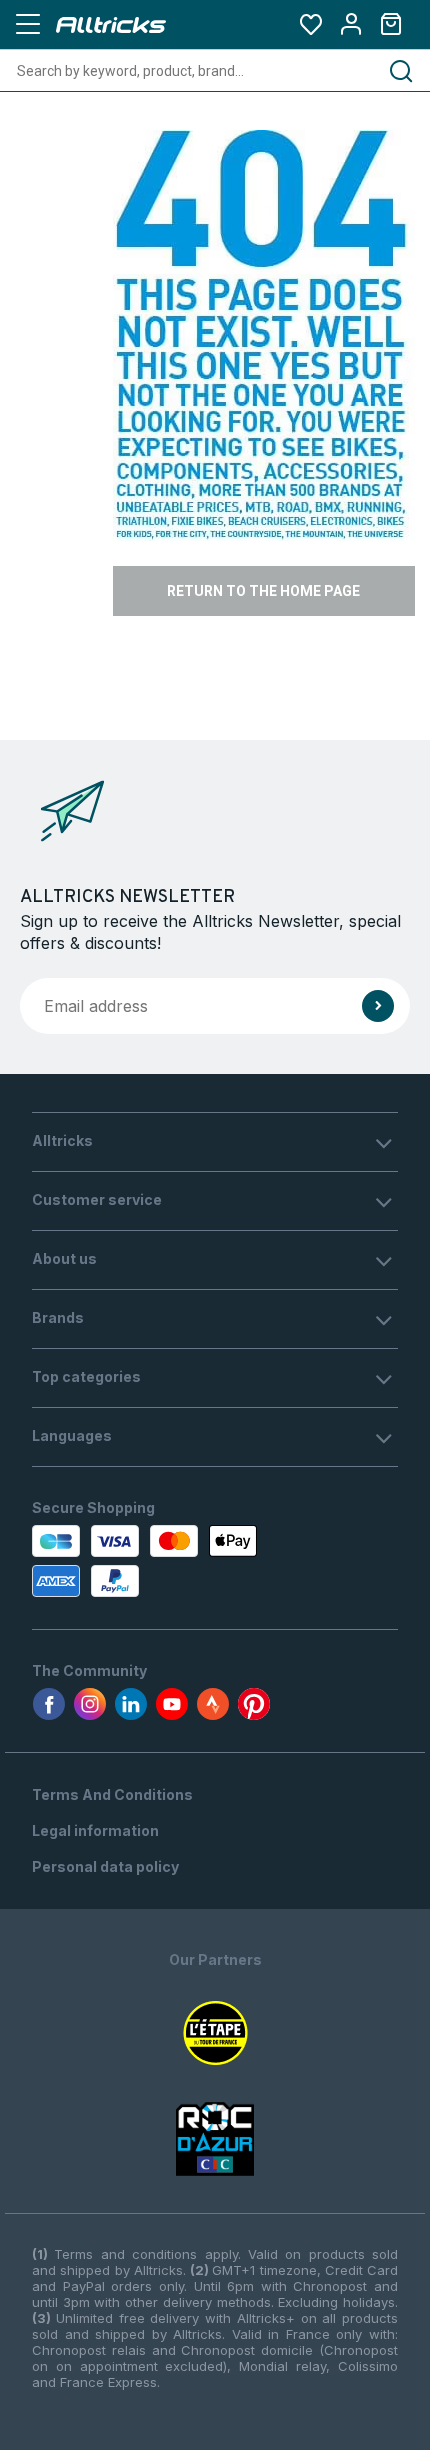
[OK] (378, 1006)
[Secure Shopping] (147, 1561)
